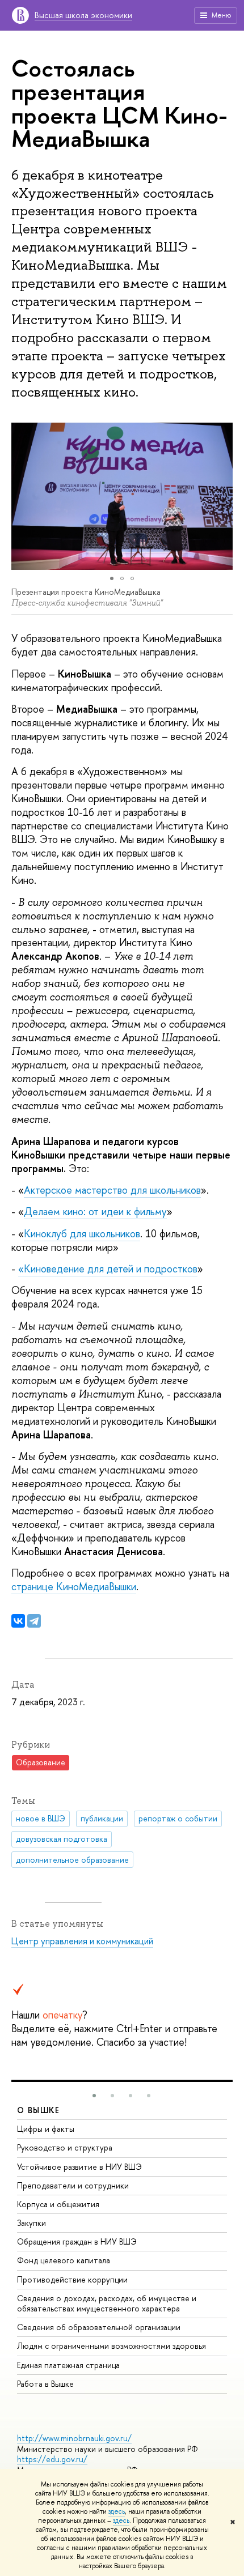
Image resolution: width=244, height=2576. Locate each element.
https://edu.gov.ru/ (52, 2459)
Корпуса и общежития (58, 2204)
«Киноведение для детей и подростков (108, 1269)
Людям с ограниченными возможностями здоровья (112, 2346)
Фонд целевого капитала (64, 2260)
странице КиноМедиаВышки (74, 1587)
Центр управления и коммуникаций (82, 1941)
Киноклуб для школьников (82, 1234)
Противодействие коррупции (72, 2279)
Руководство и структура (65, 2147)
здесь (117, 2511)
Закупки (31, 2223)
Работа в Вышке (45, 2384)
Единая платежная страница (68, 2365)
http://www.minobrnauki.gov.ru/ (74, 2438)
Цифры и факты (46, 2129)
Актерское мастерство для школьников (112, 1190)
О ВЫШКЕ (39, 2110)
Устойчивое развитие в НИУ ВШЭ (79, 2167)
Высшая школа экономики (83, 15)
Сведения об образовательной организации (99, 2327)
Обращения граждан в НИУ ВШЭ (77, 2241)
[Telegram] (34, 1621)
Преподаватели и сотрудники (73, 2185)
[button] (22, 496)
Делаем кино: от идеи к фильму (95, 1212)
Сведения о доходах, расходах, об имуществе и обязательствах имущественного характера (107, 2303)
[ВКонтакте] (18, 1621)
